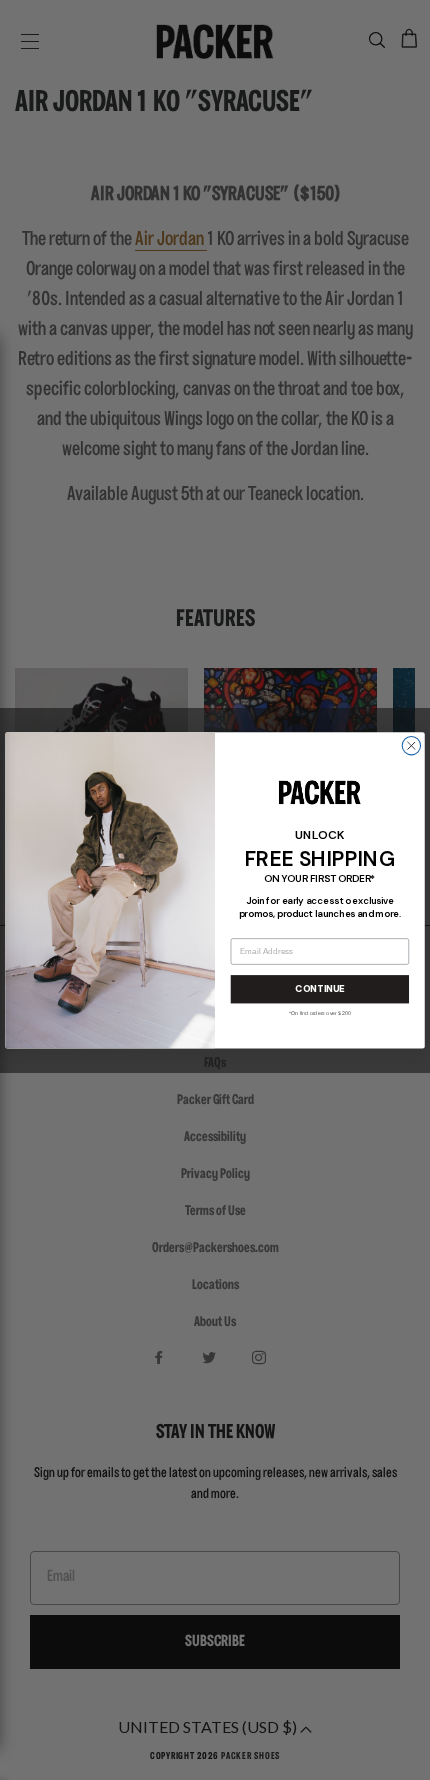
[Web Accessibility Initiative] (8, 1756)
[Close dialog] (411, 745)
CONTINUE (319, 989)
